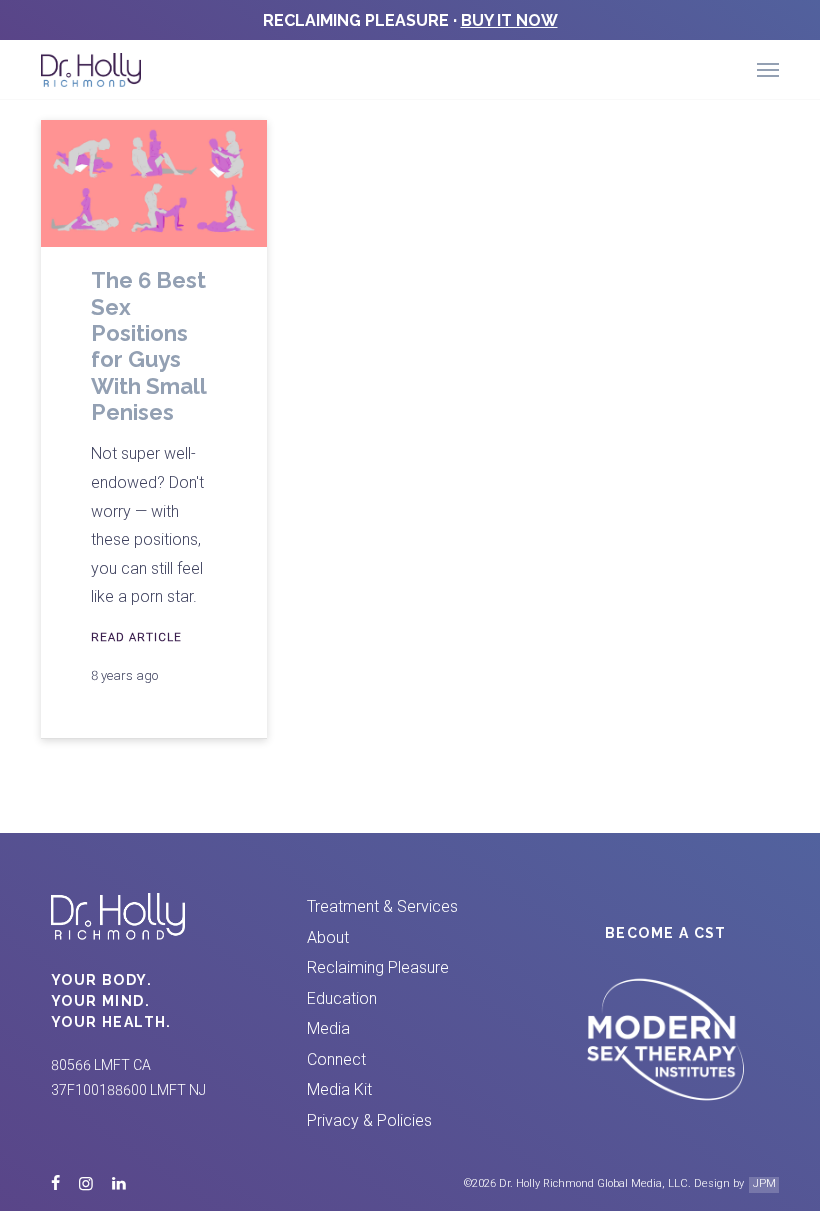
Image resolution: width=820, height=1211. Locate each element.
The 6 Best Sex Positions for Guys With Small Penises (148, 346)
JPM (764, 1183)
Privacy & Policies (369, 1120)
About (328, 937)
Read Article (136, 637)
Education (342, 998)
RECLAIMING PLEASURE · (410, 20)
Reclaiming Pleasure (378, 967)
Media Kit (339, 1089)
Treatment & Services (382, 906)
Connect (336, 1059)
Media (328, 1028)
